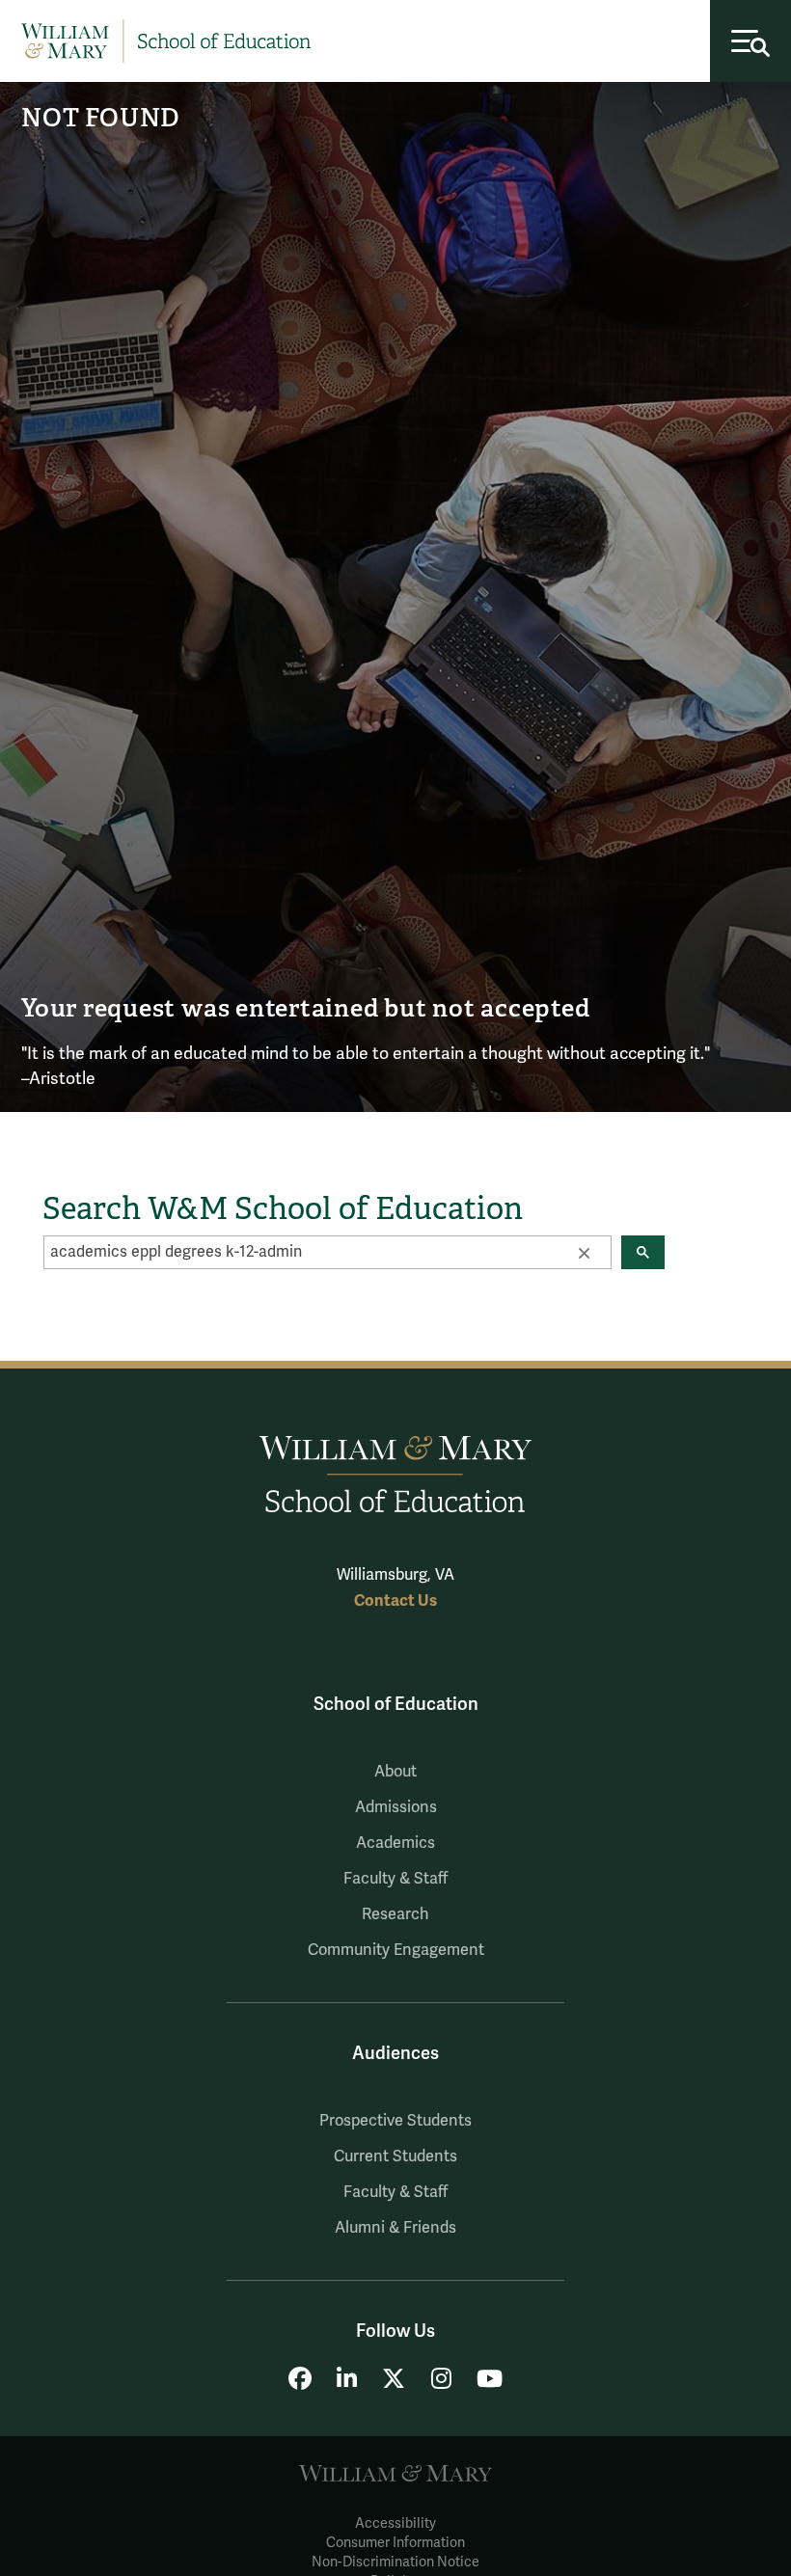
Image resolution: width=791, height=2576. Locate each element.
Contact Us (395, 1600)
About (395, 1772)
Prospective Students (395, 2121)
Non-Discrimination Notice (395, 2562)
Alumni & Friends (395, 2228)
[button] (584, 1252)
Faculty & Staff (395, 1879)
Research (395, 1914)
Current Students (395, 2156)
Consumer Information (395, 2543)
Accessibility (395, 2523)
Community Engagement (396, 1950)
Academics (395, 1843)
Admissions (396, 1807)
